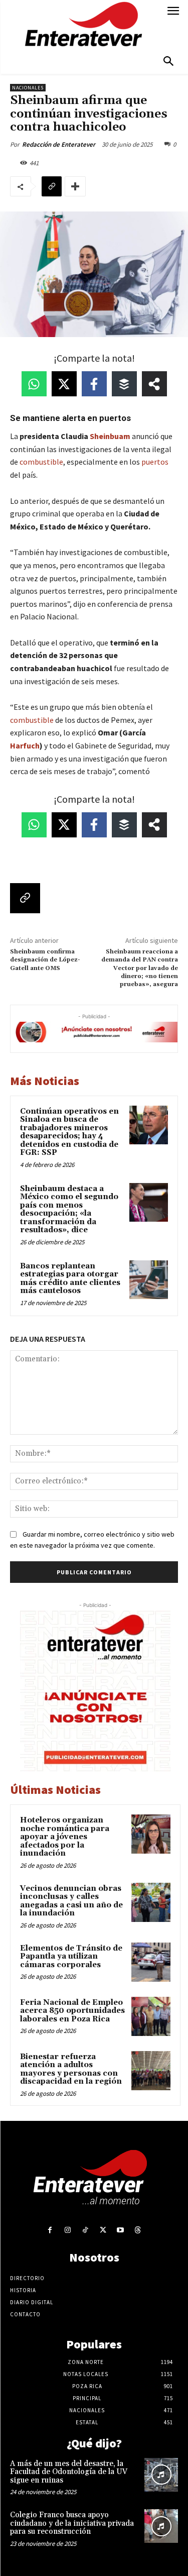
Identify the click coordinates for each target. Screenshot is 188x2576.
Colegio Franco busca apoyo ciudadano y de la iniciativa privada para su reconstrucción (72, 2523)
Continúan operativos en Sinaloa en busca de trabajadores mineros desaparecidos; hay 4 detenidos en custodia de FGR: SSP (69, 1132)
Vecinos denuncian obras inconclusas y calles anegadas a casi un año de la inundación (71, 1901)
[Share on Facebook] (94, 384)
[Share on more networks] (154, 384)
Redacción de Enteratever (59, 144)
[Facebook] (50, 2230)
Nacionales (28, 88)
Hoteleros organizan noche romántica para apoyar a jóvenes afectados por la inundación (65, 1837)
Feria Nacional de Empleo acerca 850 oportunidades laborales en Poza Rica (72, 2011)
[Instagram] (67, 2230)
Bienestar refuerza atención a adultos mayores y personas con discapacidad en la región (71, 2069)
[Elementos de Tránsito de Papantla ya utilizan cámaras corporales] (151, 1962)
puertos (155, 462)
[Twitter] (103, 2230)
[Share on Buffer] (124, 384)
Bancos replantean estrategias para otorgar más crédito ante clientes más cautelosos (70, 1279)
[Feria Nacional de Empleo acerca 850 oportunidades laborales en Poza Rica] (151, 2016)
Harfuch (25, 745)
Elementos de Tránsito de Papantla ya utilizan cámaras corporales (71, 1957)
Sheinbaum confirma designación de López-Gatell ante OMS (45, 960)
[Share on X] (64, 384)
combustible (41, 462)
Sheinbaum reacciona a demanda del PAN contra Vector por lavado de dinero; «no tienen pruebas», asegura (140, 968)
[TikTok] (85, 2230)
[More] (75, 186)
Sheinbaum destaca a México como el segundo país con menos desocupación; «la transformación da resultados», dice (69, 1210)
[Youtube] (121, 2230)
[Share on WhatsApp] (34, 384)
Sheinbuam (110, 436)
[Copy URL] (52, 186)
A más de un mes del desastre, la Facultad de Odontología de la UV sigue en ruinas (69, 2472)
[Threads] (138, 2230)
